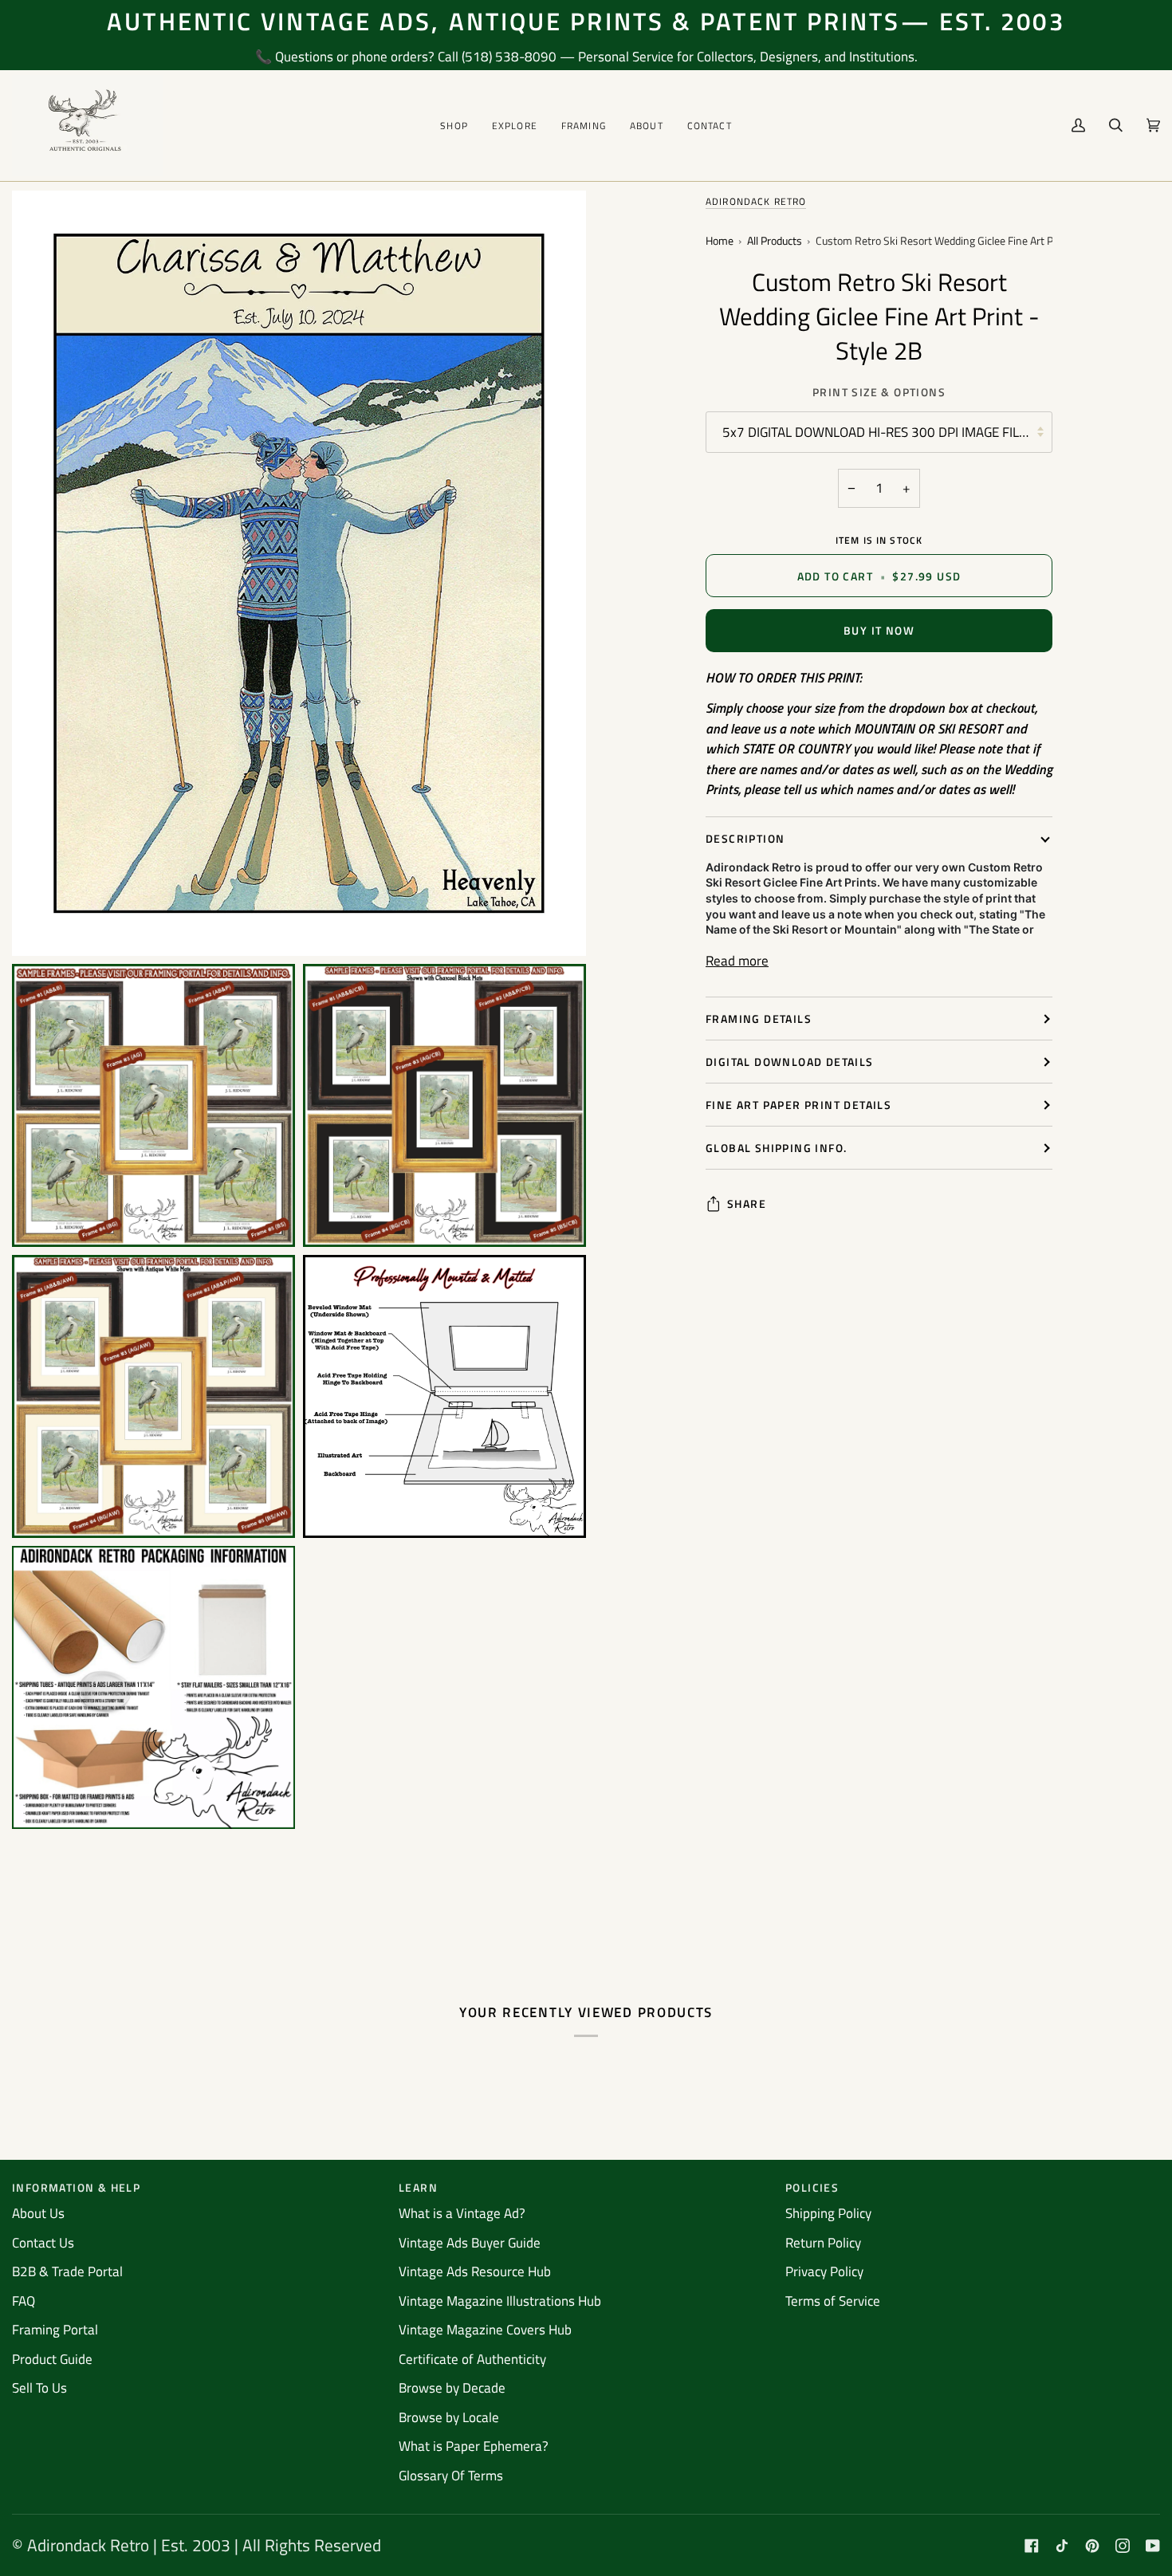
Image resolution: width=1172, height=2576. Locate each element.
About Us (38, 2213)
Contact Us (43, 2243)
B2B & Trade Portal (67, 2271)
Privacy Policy (824, 2271)
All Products (775, 241)
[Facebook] (1032, 2546)
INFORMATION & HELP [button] (76, 2187)
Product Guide (52, 2359)
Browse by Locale (449, 2417)
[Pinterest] (1092, 2546)
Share (747, 1203)
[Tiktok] (1062, 2546)
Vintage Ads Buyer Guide (470, 2243)
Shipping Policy (828, 2213)
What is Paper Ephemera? (474, 2446)
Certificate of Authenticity (472, 2359)
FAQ (24, 2301)
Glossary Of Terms (451, 2476)
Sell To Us (39, 2388)
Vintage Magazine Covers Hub (485, 2330)
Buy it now (879, 630)
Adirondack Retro (756, 201)
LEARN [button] (418, 2187)
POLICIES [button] (812, 2187)
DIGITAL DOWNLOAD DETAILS (790, 1062)
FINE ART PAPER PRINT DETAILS (798, 1105)
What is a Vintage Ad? (462, 2213)
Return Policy (823, 2243)
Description (745, 838)
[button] (454, 126)
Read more (737, 961)
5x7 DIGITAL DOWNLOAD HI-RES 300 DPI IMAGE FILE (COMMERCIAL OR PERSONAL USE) (887, 432)
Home (720, 241)
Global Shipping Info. (776, 1148)
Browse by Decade (452, 2388)
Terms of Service (833, 2301)
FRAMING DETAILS (759, 1019)
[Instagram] (1123, 2546)
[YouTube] (1153, 2546)
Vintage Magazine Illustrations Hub (500, 2301)
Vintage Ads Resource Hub (475, 2271)
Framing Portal (55, 2330)
